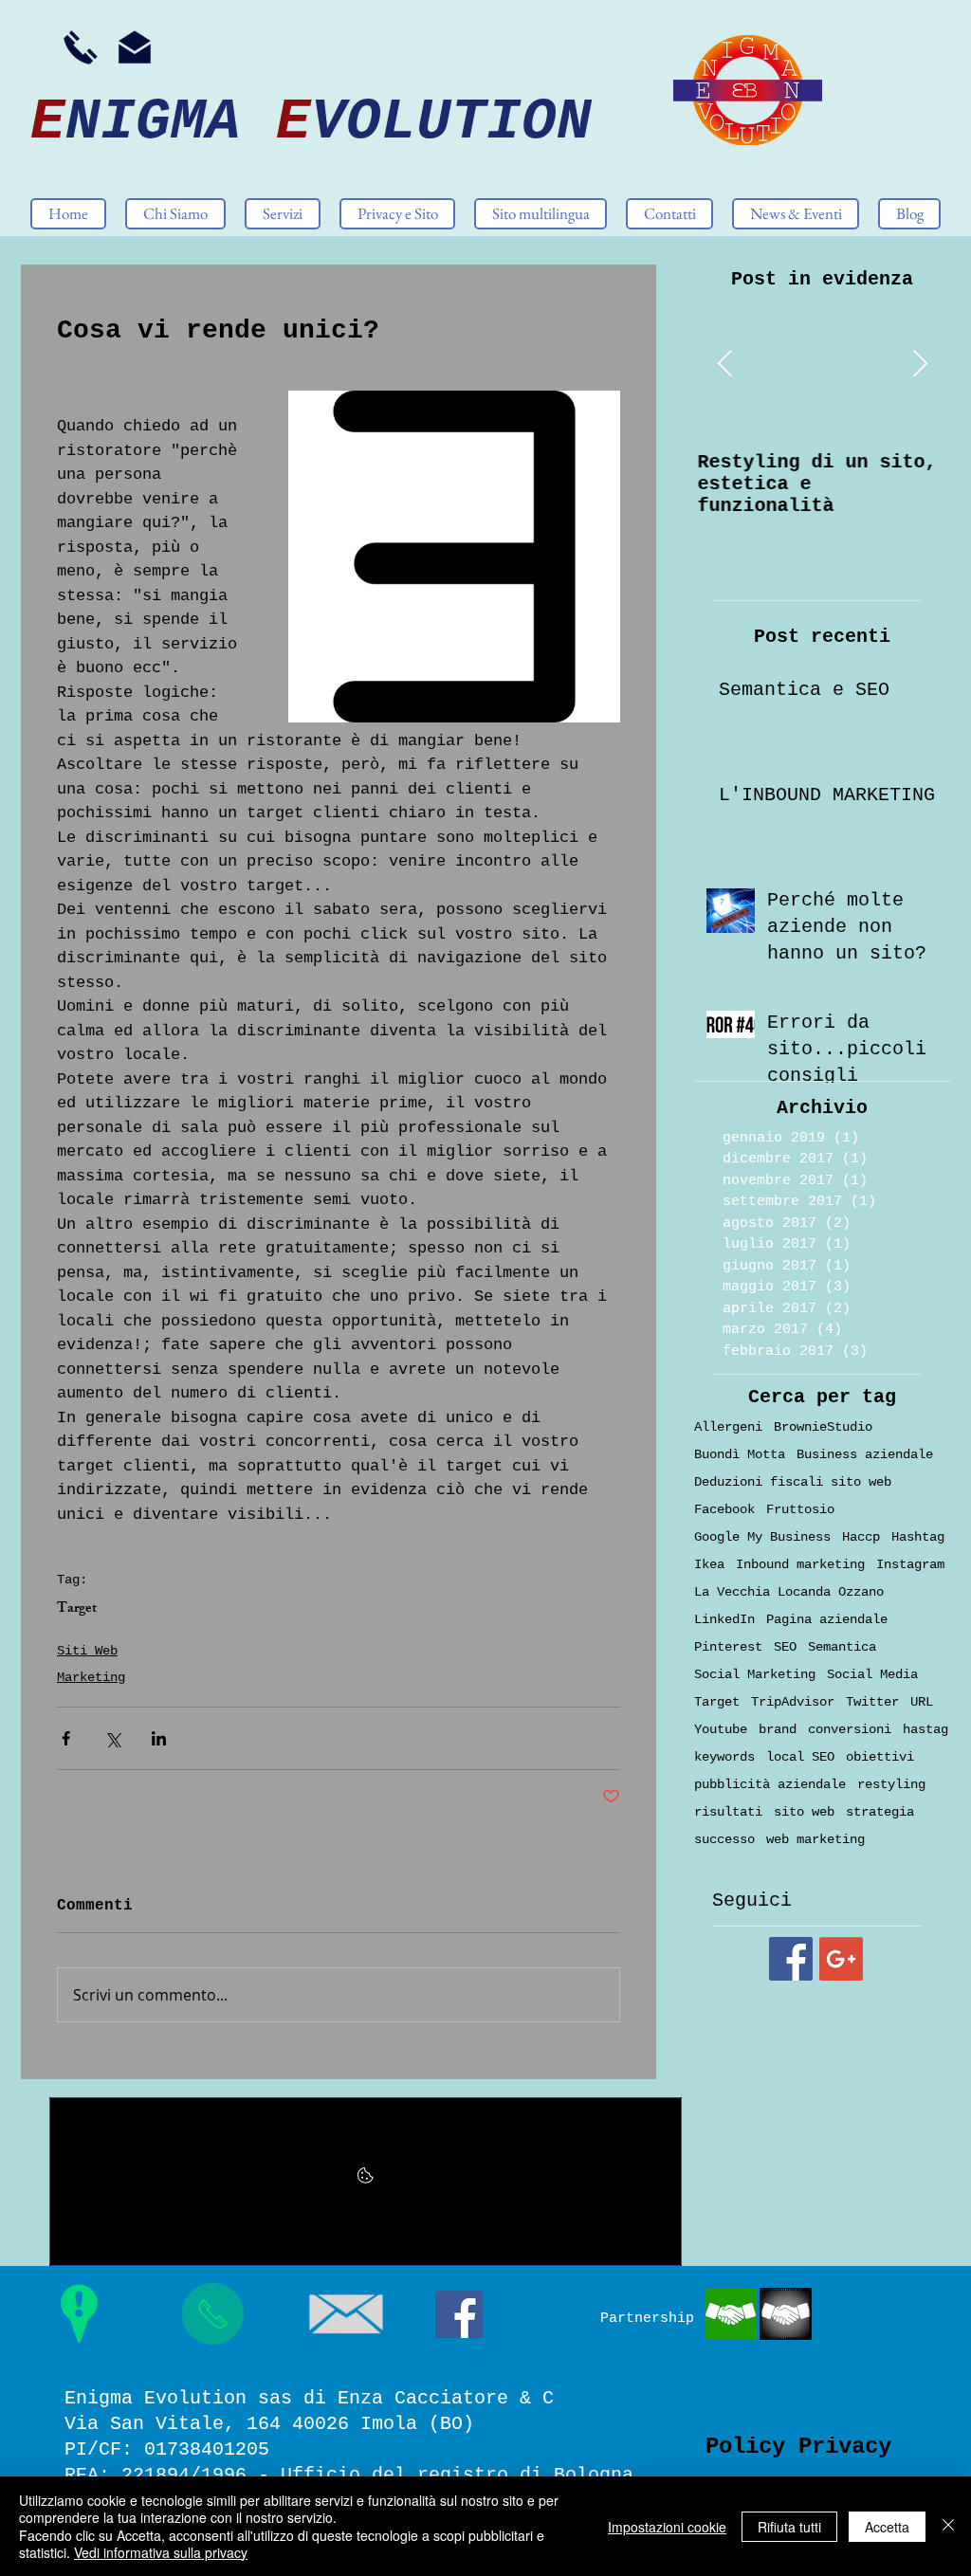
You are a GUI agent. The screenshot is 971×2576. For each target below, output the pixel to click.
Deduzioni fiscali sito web (793, 1482)
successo (724, 1839)
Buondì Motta (740, 1454)
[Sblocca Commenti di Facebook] (366, 2182)
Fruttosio (800, 1509)
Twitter (872, 1702)
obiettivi (880, 1757)
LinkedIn (724, 1619)
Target (77, 1610)
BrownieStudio (823, 1427)
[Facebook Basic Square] (791, 1959)
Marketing (91, 1677)
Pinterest (728, 1647)
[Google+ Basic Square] (841, 1959)
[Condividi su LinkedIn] (159, 1738)
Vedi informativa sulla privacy (161, 2552)
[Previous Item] (724, 365)
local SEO (800, 1757)
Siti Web (87, 1651)
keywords (724, 1757)
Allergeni (728, 1427)
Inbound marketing (800, 1564)
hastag (925, 1729)
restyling (891, 1784)
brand (778, 1729)
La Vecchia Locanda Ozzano (789, 1592)
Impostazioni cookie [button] (667, 2527)
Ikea (709, 1564)
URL (922, 1702)
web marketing (815, 1839)
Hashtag (918, 1537)
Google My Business (762, 1537)
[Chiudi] (948, 2526)
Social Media (872, 1674)
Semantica (842, 1647)
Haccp (861, 1537)
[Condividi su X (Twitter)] (112, 1738)
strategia (880, 1812)
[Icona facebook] (459, 2314)
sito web (804, 1812)
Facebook (724, 1509)
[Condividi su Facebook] (66, 1738)
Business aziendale (865, 1454)
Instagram (910, 1564)
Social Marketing (755, 1674)
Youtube (721, 1729)
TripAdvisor (793, 1702)
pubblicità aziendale (770, 1784)
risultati (728, 1812)
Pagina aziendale (827, 1619)
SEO (785, 1647)
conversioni (850, 1729)
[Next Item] (920, 365)
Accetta (887, 2527)
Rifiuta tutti (789, 2527)
